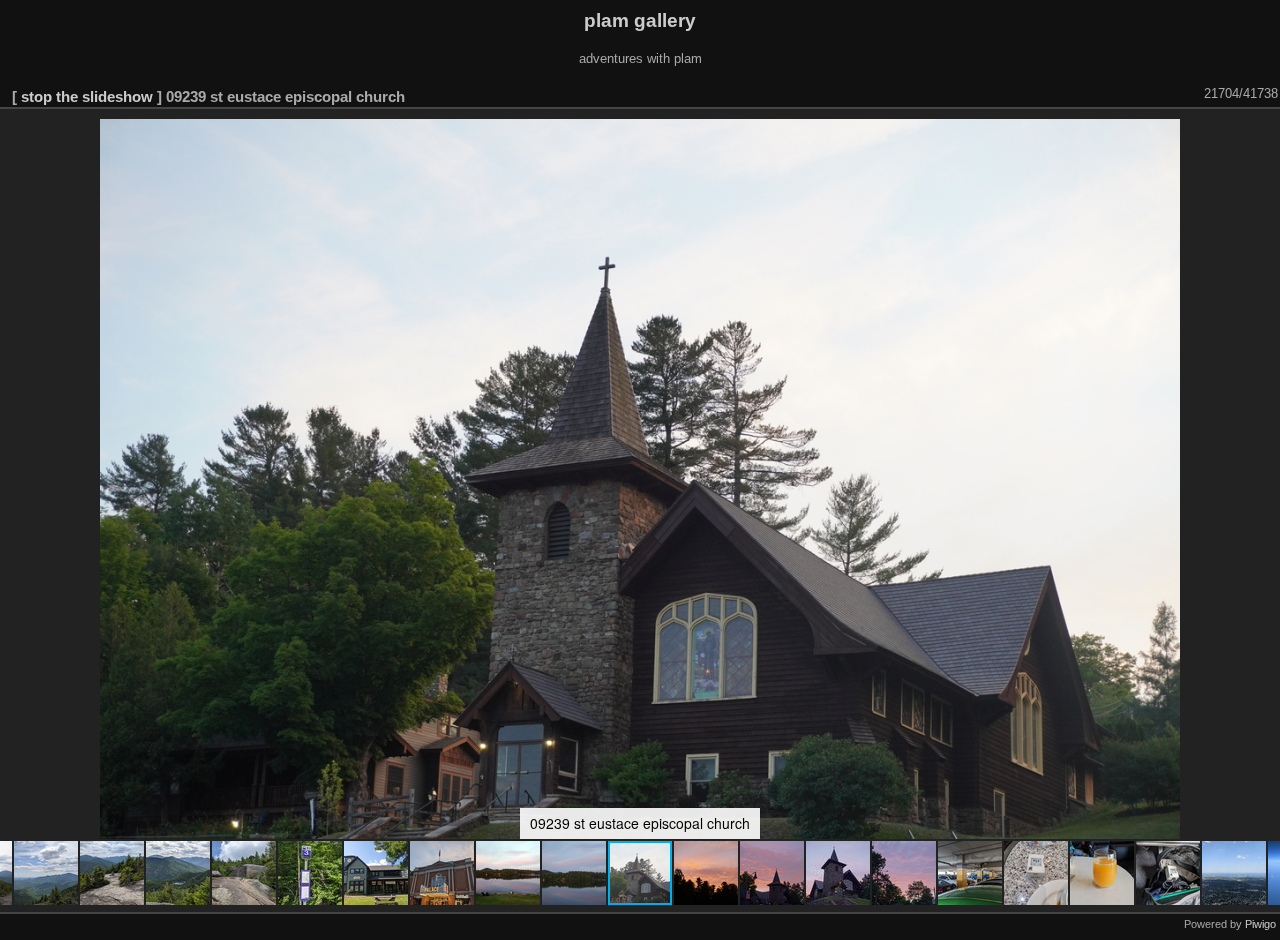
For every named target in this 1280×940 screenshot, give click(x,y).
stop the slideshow (87, 96)
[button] (47, 873)
